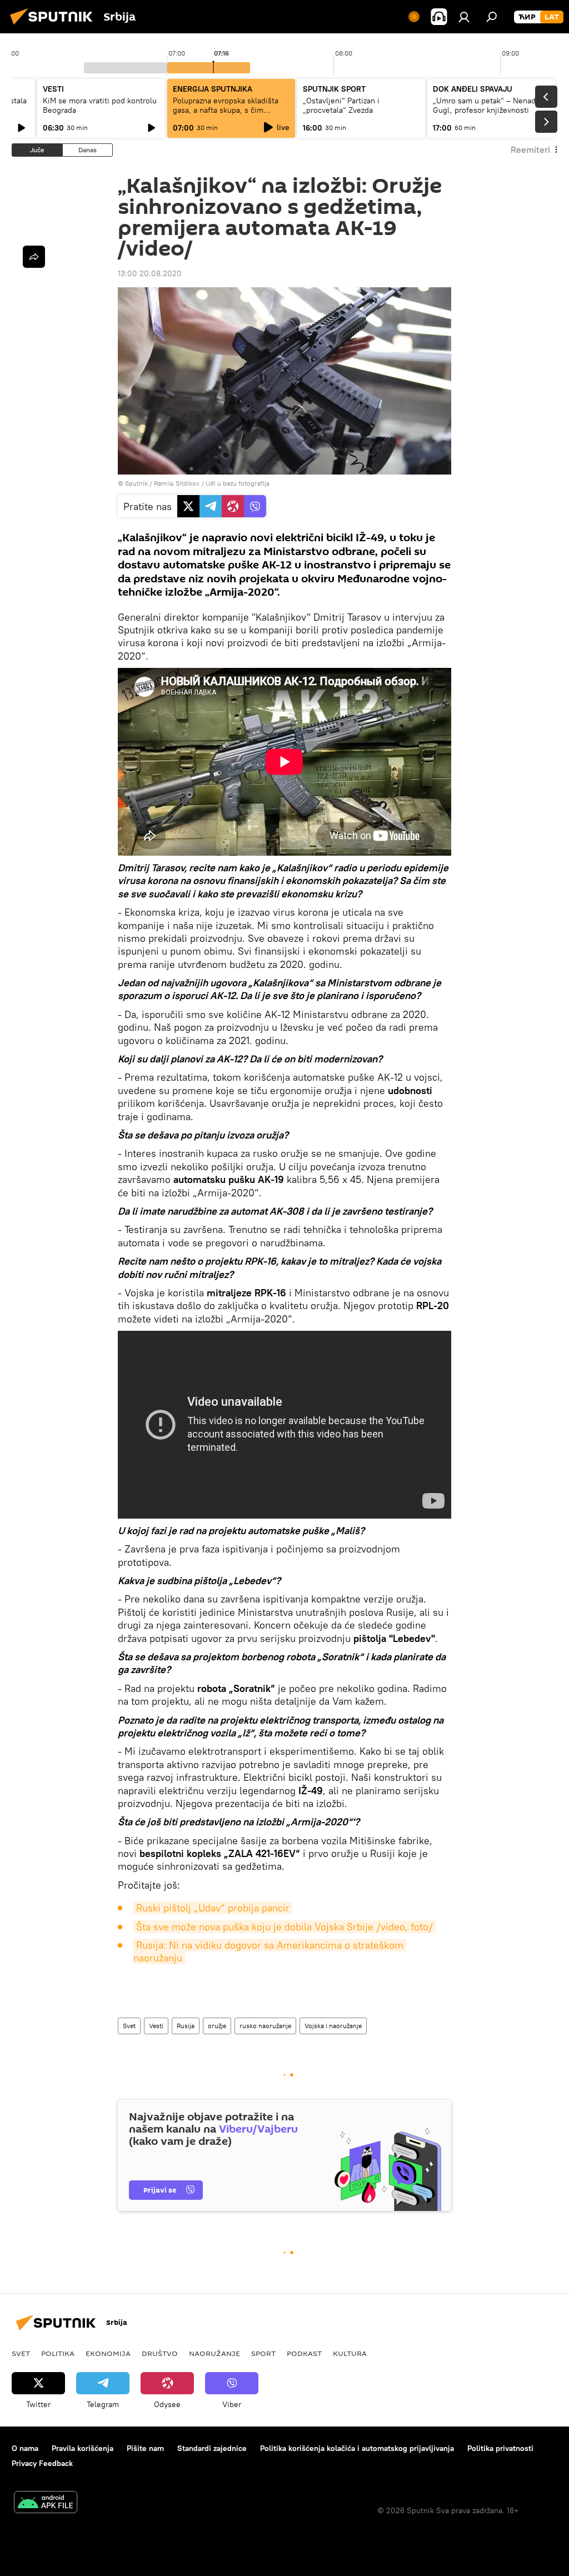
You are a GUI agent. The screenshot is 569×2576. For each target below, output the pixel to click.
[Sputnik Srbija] (54, 26)
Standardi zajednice (212, 2448)
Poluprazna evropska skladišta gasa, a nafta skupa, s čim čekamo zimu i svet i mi (226, 110)
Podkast (304, 2353)
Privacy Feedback (42, 2463)
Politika (58, 2353)
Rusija (186, 2026)
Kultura (350, 2353)
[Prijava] (464, 17)
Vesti (156, 2026)
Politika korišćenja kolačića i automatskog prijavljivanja (357, 2448)
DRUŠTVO (160, 2353)
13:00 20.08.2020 (150, 273)
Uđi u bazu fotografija (238, 483)
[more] (34, 257)
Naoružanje (214, 2353)
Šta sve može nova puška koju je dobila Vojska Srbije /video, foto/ (284, 1927)
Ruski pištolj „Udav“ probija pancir (213, 1908)
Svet (129, 2026)
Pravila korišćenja (83, 2448)
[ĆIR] (527, 17)
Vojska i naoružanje (333, 2026)
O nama (25, 2448)
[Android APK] (46, 2503)
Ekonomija (108, 2353)
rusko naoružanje (265, 2026)
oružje (217, 2026)
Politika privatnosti (500, 2448)
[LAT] (552, 17)
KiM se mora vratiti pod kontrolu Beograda (100, 105)
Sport (263, 2353)
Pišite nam (145, 2448)
